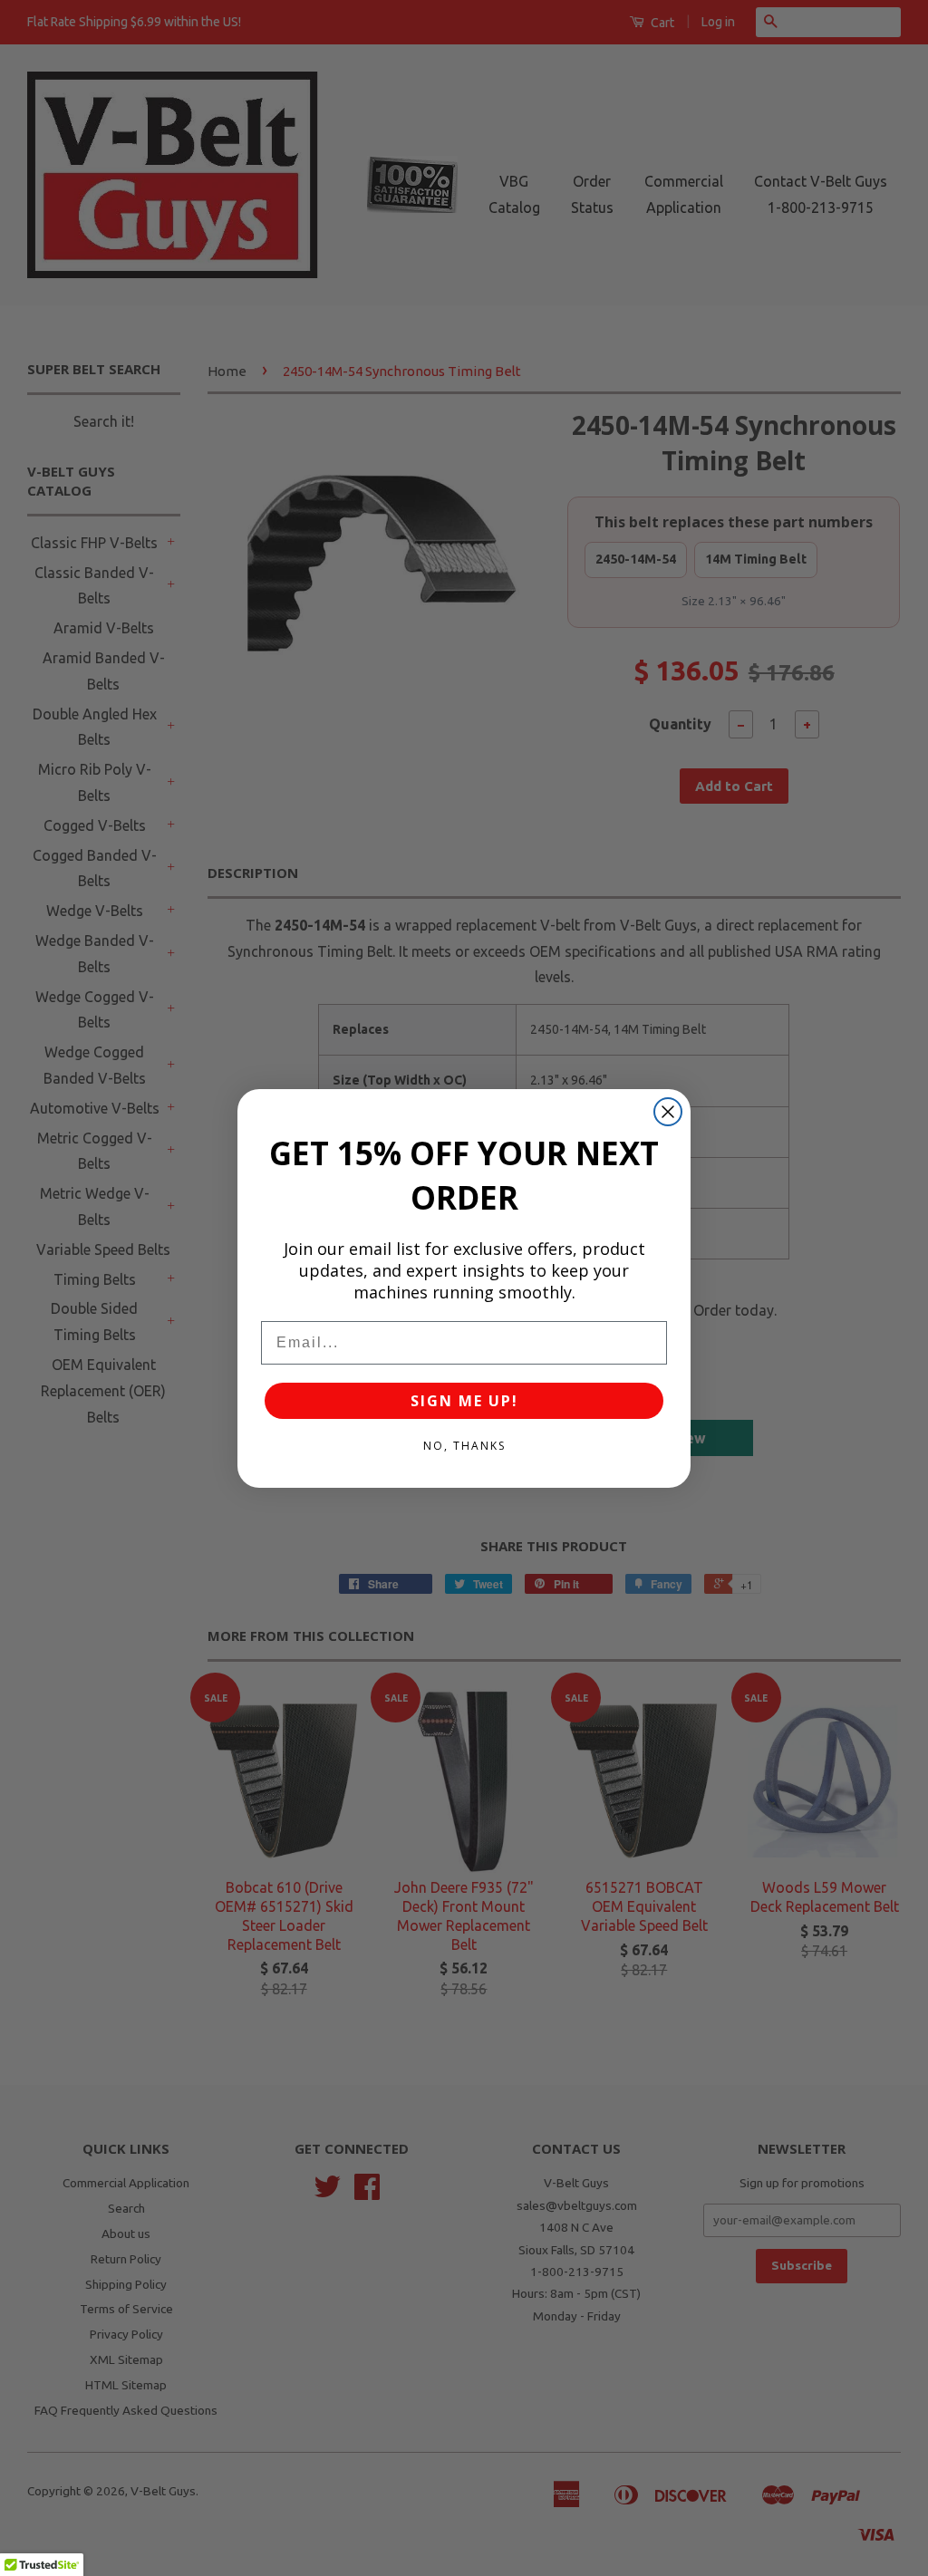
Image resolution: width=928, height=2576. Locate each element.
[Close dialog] (668, 1112)
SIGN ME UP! (464, 1401)
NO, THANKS (464, 1446)
